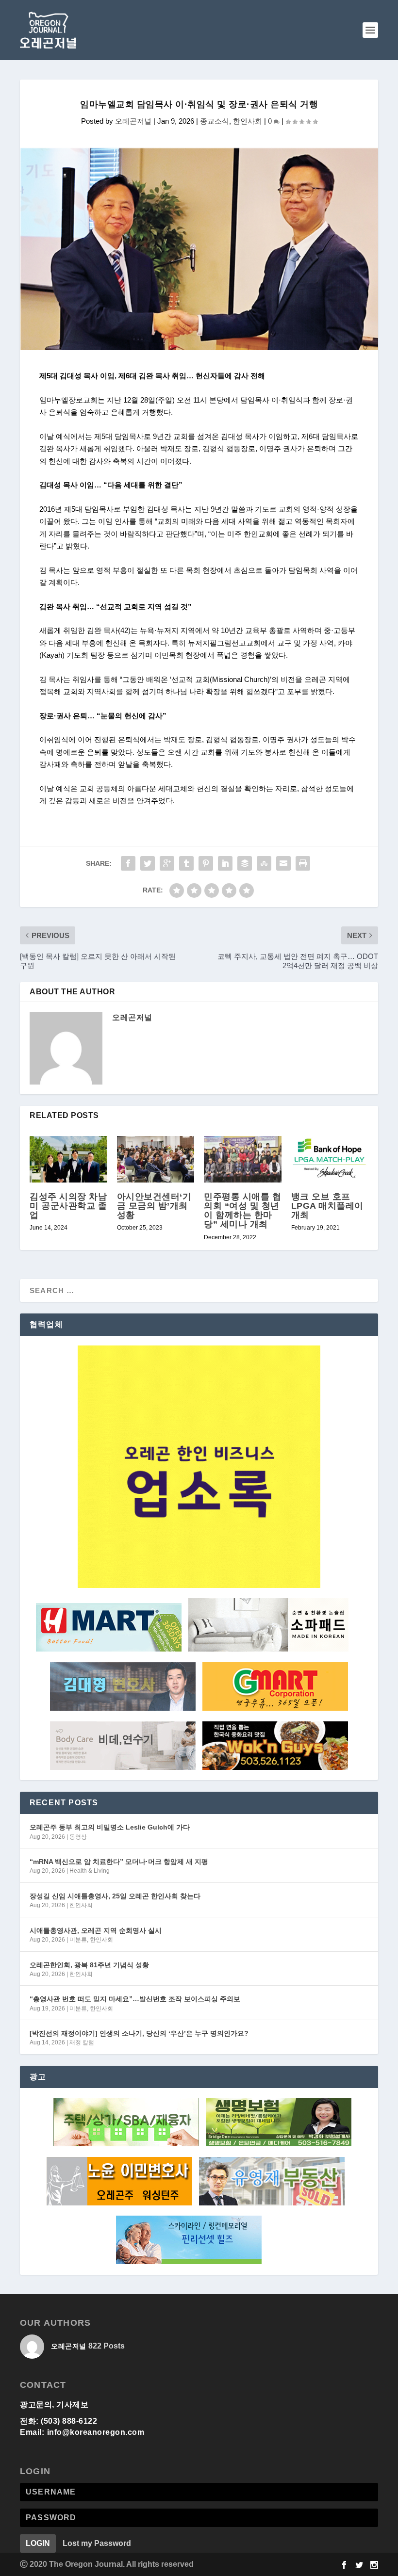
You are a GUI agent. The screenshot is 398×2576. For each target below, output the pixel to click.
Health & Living (90, 1871)
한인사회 (248, 121)
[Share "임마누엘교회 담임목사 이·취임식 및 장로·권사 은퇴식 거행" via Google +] (167, 863)
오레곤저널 (133, 121)
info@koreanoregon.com (96, 2432)
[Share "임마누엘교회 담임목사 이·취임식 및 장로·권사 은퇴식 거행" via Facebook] (128, 863)
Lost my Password (97, 2543)
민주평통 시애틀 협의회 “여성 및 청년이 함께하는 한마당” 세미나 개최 (242, 1211)
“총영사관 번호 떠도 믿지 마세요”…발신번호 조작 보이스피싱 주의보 (135, 1999)
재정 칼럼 (82, 2042)
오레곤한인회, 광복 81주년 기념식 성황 (89, 1965)
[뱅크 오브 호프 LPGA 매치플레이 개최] (330, 1159)
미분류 (78, 1940)
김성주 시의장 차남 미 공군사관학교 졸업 (68, 1206)
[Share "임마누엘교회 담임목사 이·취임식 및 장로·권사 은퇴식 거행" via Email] (283, 863)
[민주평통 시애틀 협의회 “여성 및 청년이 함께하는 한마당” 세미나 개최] (243, 1159)
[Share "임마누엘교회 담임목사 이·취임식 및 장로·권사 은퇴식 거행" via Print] (303, 863)
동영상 (78, 1837)
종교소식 (215, 121)
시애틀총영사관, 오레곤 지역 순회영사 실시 (96, 1930)
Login (38, 2543)
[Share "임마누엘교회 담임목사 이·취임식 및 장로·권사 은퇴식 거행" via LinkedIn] (225, 863)
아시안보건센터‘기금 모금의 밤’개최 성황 (154, 1206)
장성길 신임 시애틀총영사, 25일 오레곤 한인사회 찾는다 (115, 1896)
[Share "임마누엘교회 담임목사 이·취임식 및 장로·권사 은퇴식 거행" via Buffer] (245, 863)
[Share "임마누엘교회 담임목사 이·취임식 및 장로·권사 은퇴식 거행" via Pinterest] (206, 863)
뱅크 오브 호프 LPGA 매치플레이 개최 (327, 1206)
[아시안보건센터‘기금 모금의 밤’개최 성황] (156, 1159)
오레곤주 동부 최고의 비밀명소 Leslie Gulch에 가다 (110, 1827)
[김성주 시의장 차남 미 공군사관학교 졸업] (68, 1159)
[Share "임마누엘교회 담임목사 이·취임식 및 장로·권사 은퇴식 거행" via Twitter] (148, 863)
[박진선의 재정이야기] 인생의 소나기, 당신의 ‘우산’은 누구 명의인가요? (139, 2033)
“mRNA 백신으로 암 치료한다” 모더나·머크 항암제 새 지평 (119, 1862)
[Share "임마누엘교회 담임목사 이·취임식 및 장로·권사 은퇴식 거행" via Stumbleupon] (264, 863)
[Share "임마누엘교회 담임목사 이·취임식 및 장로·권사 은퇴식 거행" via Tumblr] (186, 863)
